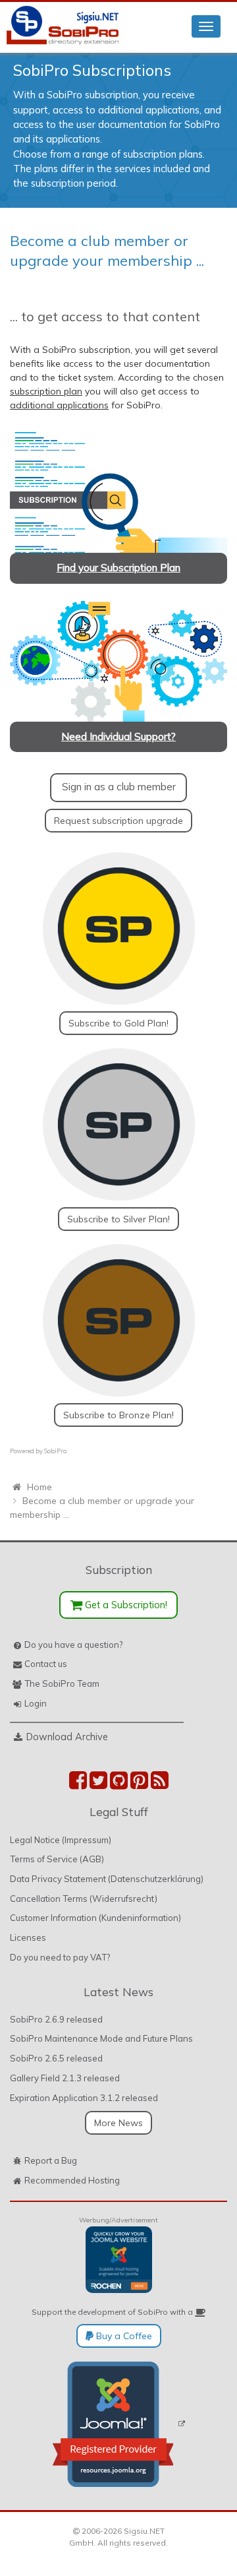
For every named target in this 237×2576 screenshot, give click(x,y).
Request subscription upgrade (118, 821)
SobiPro (55, 1451)
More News (118, 2123)
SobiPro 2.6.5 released (56, 2058)
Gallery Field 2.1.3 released (65, 2078)
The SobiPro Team (62, 1683)
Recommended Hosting (72, 2180)
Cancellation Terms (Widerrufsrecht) (84, 1899)
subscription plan (46, 391)
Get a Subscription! (125, 1605)
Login (36, 1703)
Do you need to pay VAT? (60, 1957)
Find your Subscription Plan (118, 568)
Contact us (46, 1664)
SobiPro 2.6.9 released (56, 2019)
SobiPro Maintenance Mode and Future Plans (101, 2038)
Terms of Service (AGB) (57, 1859)
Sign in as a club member (119, 787)
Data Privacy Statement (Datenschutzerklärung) (107, 1879)
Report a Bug (51, 2160)
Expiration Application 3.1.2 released (84, 2098)
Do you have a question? (73, 1645)
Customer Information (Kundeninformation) (95, 1918)
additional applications (59, 405)
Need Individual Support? (118, 737)
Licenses (28, 1937)
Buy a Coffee (123, 2336)
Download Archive (67, 1737)
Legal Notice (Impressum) (61, 1840)
